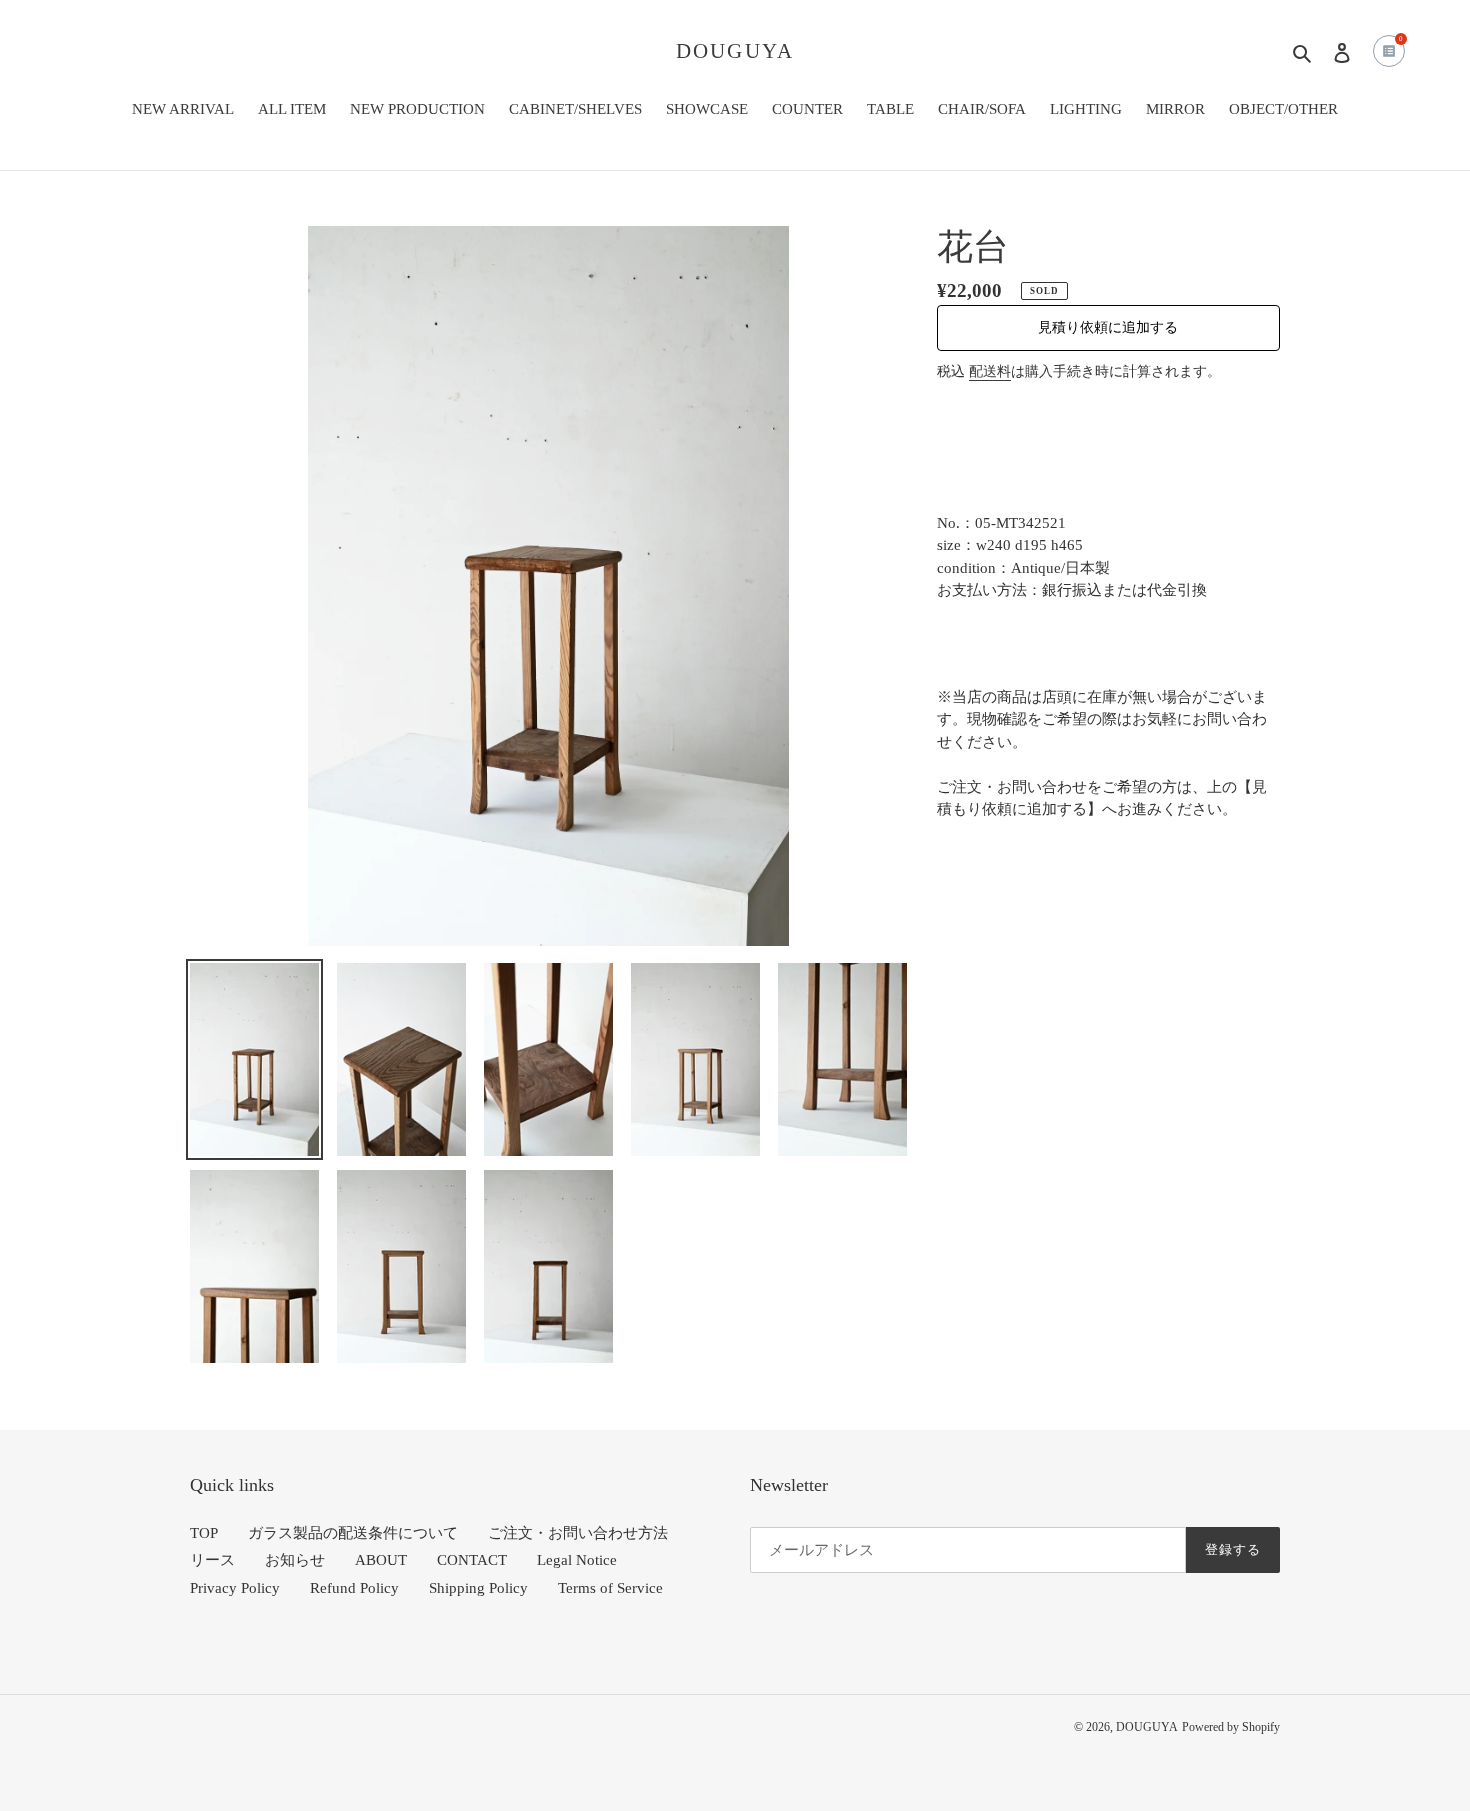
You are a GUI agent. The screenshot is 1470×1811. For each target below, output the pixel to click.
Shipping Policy (478, 1588)
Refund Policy (354, 1588)
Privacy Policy (235, 1588)
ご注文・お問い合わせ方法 (578, 1533)
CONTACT (472, 1560)
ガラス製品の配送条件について (353, 1533)
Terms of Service (610, 1588)
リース (212, 1560)
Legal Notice (577, 1560)
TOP (204, 1533)
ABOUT (381, 1560)
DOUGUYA (735, 51)
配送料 (990, 371)
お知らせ (295, 1560)
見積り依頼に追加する (1108, 327)
